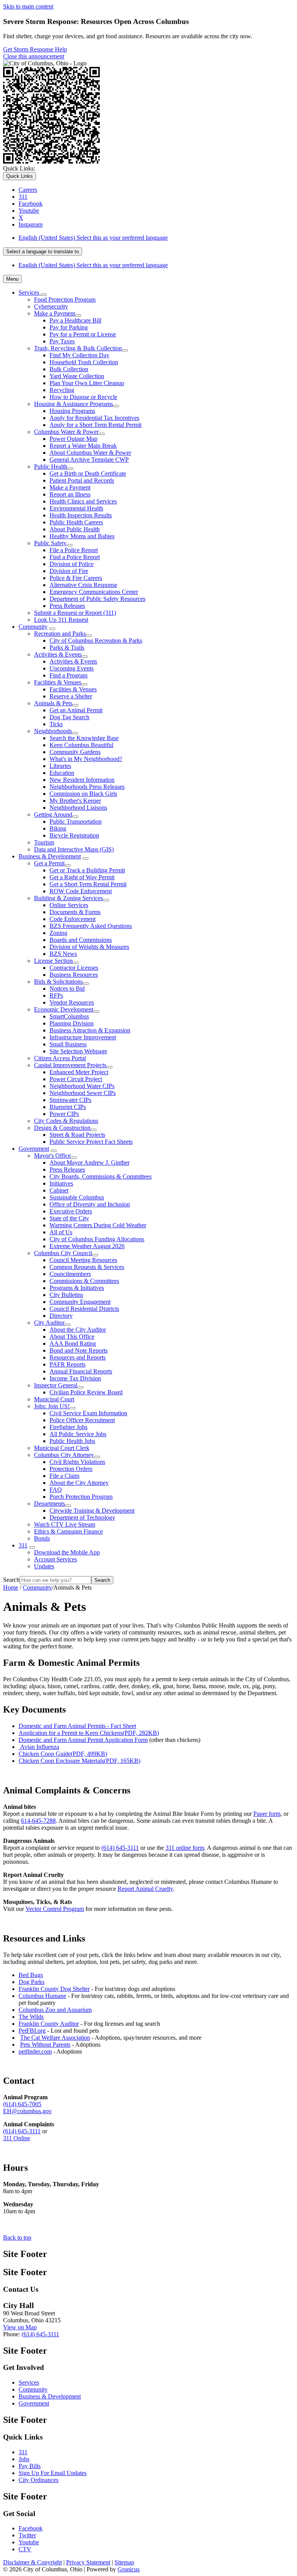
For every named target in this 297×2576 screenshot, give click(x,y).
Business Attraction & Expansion (90, 1030)
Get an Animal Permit (76, 710)
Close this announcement (34, 56)
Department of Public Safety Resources (97, 599)
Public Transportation (76, 821)
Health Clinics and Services (83, 501)
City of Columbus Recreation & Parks (96, 641)
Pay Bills (30, 2466)
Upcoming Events (72, 668)
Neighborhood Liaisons (78, 808)
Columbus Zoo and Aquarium (55, 2010)
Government (34, 1149)
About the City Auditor (78, 1330)
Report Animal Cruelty (145, 1889)
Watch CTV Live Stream (65, 1524)
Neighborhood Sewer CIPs (83, 1093)
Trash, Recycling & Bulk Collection (78, 348)
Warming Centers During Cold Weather (98, 1225)
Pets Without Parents (45, 2045)
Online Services (69, 905)
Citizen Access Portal (60, 1058)
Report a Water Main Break (83, 446)
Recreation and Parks (60, 634)
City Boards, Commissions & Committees (101, 1176)
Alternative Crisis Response (83, 585)
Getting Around (53, 815)
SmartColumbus (69, 1016)
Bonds (42, 1538)
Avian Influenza (40, 1747)
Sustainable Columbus (77, 1197)
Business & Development (50, 856)
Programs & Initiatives (77, 1288)
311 (23, 1545)
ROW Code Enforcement (81, 891)
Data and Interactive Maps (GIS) (74, 849)
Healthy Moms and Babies (82, 536)
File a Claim (64, 1476)
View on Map (20, 2327)
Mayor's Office (52, 1156)
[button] (148, 1663)
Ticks (56, 724)
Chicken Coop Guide (63, 1754)
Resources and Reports (78, 1357)
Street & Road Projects (77, 1135)
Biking (58, 828)
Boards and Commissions (81, 940)
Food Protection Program (65, 299)
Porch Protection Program (81, 1497)
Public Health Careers (76, 522)
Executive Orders (71, 1211)
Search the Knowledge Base (84, 738)
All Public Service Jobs (78, 1434)
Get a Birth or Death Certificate (88, 473)
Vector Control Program (55, 1909)
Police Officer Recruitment (82, 1420)
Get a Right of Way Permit (82, 877)
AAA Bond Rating (73, 1343)
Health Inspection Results (81, 515)
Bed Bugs (31, 1975)
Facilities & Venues (58, 682)
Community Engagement (80, 1302)
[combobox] (43, 252)
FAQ (56, 1490)
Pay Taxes (62, 341)
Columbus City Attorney (64, 1455)
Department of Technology (82, 1517)
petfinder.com (35, 2051)
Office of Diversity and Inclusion (90, 1204)
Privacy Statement (88, 2562)
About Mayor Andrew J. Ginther (90, 1163)
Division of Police (72, 564)
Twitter (27, 2535)
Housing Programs (72, 411)
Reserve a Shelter (71, 696)
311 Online (17, 2138)
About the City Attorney (79, 1483)
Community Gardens (75, 752)
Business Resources (74, 975)
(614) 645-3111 (120, 1848)
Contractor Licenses (74, 968)
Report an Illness (70, 494)
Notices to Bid (67, 989)
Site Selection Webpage (78, 1051)
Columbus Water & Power (66, 432)
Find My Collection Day (79, 355)
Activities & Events (58, 654)
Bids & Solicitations (58, 982)
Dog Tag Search (69, 717)
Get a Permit (49, 863)
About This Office (72, 1337)
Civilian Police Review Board (86, 1392)
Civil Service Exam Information (88, 1413)
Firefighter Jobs (68, 1427)
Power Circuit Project (76, 1079)
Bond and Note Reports (79, 1350)
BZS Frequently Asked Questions (91, 926)
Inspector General (56, 1385)
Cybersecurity (51, 306)
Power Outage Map (73, 439)
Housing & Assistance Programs (73, 404)
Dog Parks (32, 1982)
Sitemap (124, 2562)
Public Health (51, 467)
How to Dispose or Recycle (83, 397)
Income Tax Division (75, 1378)
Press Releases (67, 606)
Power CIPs (64, 1114)
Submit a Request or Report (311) (75, 613)
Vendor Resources (72, 1002)
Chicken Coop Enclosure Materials (79, 1761)
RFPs (56, 995)
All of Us (61, 1232)
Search (11, 1580)
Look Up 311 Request (61, 620)
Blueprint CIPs (68, 1107)
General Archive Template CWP (89, 460)
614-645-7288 (38, 1821)
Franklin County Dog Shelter (54, 1989)
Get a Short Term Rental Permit (88, 884)
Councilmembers (70, 1274)
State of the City (69, 1218)
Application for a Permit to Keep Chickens (89, 1733)
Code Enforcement (73, 919)
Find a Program (68, 675)
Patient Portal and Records (82, 480)
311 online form (185, 1848)
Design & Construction (62, 1128)
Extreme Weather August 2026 (87, 1246)
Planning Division (72, 1023)
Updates (44, 1566)
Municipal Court (54, 1399)
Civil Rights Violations (77, 1462)
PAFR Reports (67, 1364)
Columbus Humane (42, 1996)
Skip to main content (28, 6)
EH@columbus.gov (27, 2111)
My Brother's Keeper (75, 801)
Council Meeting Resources (83, 1260)
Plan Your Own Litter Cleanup (87, 383)
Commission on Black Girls (83, 794)
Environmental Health (76, 508)
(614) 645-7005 (22, 2104)
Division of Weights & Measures (89, 947)
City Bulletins (66, 1295)
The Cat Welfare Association (55, 2038)
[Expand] (44, 295)
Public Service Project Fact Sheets (91, 1142)
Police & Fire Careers (76, 578)
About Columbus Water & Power (90, 453)
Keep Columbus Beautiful (81, 745)
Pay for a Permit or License (83, 334)
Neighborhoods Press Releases (87, 787)
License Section (53, 961)
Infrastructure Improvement (83, 1037)
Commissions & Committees (84, 1281)
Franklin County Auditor (49, 2024)
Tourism (44, 842)
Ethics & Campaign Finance (68, 1531)
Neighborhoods (53, 731)
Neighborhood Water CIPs (82, 1086)
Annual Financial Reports (81, 1371)
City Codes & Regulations (66, 1121)
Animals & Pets (53, 703)
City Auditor (49, 1323)
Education (62, 773)
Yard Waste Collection (77, 376)
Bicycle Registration (74, 835)
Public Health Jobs (72, 1441)
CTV (25, 2549)
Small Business (68, 1044)
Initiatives (61, 1183)
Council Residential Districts (84, 1309)
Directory (61, 1316)
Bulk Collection (69, 369)
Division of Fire (69, 571)
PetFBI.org (32, 2031)
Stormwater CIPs (70, 1100)
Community (33, 627)
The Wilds (31, 2017)
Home (11, 1587)
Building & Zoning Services (68, 898)
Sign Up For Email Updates (53, 2473)
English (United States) (93, 238)
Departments (49, 1504)
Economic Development (64, 1009)
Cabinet (59, 1190)
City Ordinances (38, 2480)
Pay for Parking (69, 327)
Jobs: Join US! (52, 1406)
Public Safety (50, 543)
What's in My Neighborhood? (86, 759)
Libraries (60, 766)
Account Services (55, 1559)
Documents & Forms (75, 912)
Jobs (24, 2459)
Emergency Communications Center (94, 592)
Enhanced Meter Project (79, 1072)
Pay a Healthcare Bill (75, 320)
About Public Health (75, 529)
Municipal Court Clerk (62, 1448)
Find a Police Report (75, 557)
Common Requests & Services (87, 1267)
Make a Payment (55, 313)
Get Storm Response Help (35, 49)
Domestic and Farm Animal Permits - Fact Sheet (77, 1726)
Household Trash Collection (84, 362)
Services (29, 2382)
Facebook (31, 2528)
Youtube (29, 2542)
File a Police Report (74, 550)
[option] (156, 238)
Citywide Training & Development (92, 1511)
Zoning (58, 933)
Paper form (267, 1814)
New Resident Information (82, 780)
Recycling (62, 390)
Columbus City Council (63, 1253)
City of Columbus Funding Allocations (97, 1239)
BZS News (63, 954)
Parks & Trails (67, 647)
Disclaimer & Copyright (32, 2562)
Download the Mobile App (67, 1552)
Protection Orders (71, 1469)
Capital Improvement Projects (70, 1065)
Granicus (129, 2569)
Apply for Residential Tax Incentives (94, 418)
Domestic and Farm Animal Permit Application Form (83, 1740)
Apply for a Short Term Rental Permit (96, 425)
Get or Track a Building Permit (87, 870)
